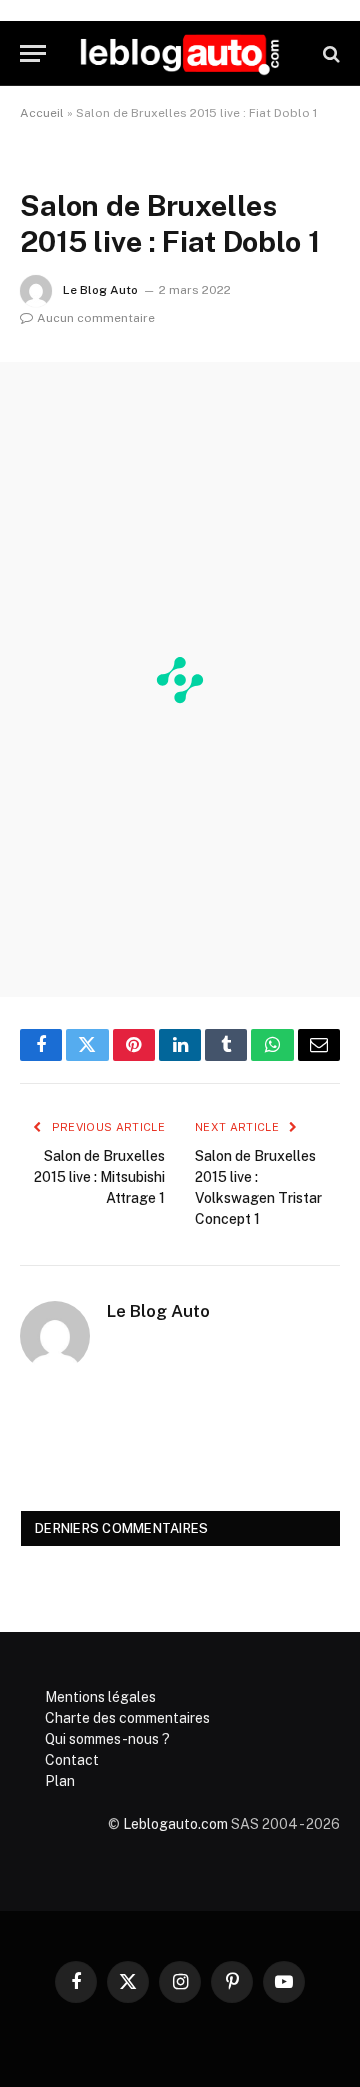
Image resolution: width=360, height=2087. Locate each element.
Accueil (42, 113)
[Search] (329, 53)
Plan (60, 1781)
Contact (72, 1760)
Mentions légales (100, 1697)
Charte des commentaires (127, 1718)
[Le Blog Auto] (180, 53)
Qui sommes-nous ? (107, 1739)
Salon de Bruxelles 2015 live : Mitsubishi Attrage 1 (99, 1177)
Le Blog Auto (100, 290)
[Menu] (33, 53)
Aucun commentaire (96, 318)
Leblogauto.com (175, 1824)
